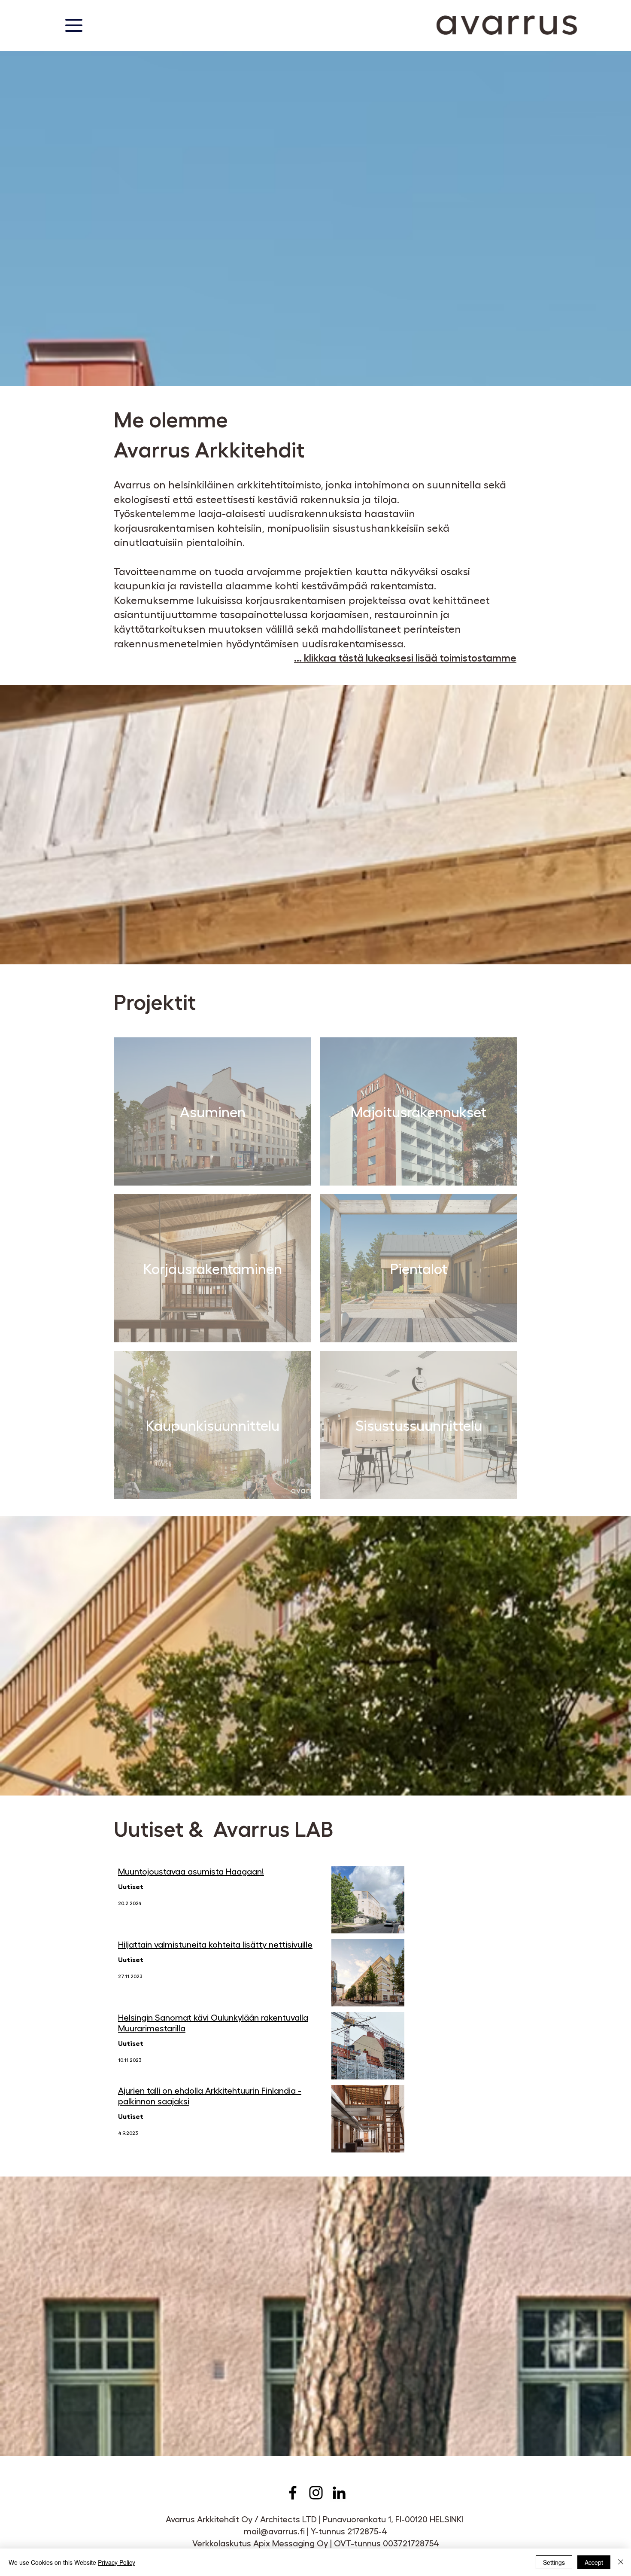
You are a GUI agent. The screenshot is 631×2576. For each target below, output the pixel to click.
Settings (554, 2562)
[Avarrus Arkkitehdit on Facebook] (293, 2493)
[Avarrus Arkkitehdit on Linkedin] (339, 2493)
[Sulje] (621, 2562)
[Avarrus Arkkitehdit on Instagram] (316, 2493)
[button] (74, 25)
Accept (594, 2562)
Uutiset (131, 1886)
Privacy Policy (117, 2562)
